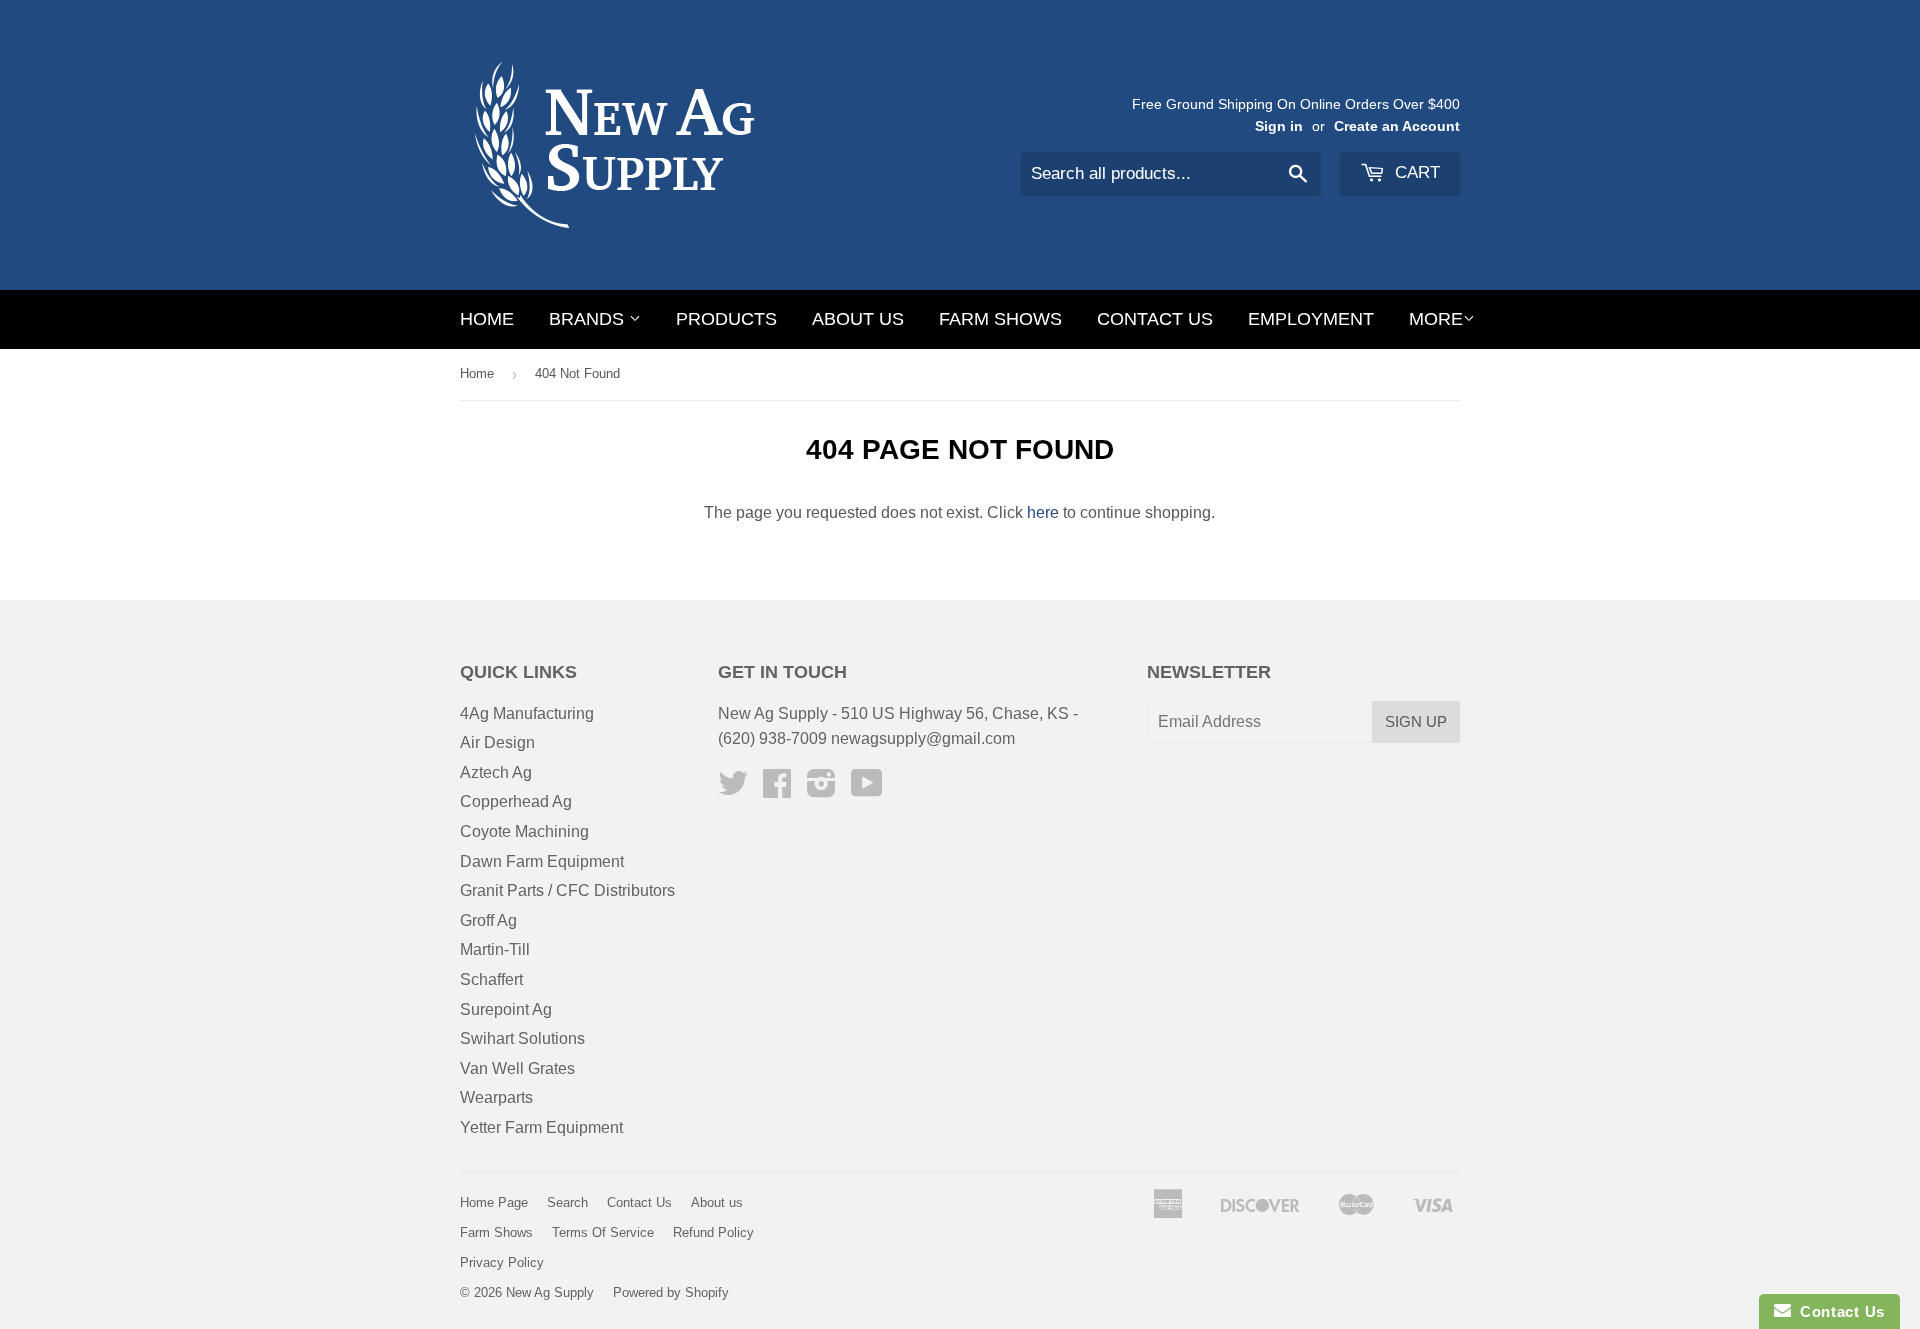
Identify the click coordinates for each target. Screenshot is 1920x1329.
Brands (589, 319)
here (1043, 512)
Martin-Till (495, 949)
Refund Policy (713, 1232)
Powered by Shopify (671, 1292)
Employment (1311, 319)
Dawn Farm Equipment (542, 861)
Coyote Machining (524, 831)
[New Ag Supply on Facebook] (777, 789)
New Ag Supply (550, 1292)
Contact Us (1155, 319)
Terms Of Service (603, 1232)
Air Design (497, 742)
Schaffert (491, 979)
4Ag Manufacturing (527, 713)
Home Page (494, 1202)
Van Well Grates (517, 1068)
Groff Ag (488, 920)
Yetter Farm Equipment (541, 1127)
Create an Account (1397, 126)
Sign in (1279, 126)
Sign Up (1416, 721)
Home (487, 319)
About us (858, 319)
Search (567, 1202)
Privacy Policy (502, 1262)
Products (726, 319)
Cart (1415, 172)
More (1436, 319)
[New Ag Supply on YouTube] (867, 789)
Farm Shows (1000, 319)
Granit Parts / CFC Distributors (567, 890)
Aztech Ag (496, 772)
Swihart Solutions (522, 1038)
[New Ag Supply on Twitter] (733, 789)
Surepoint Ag (506, 1009)
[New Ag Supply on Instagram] (821, 789)
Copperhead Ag (516, 801)
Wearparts (496, 1097)
